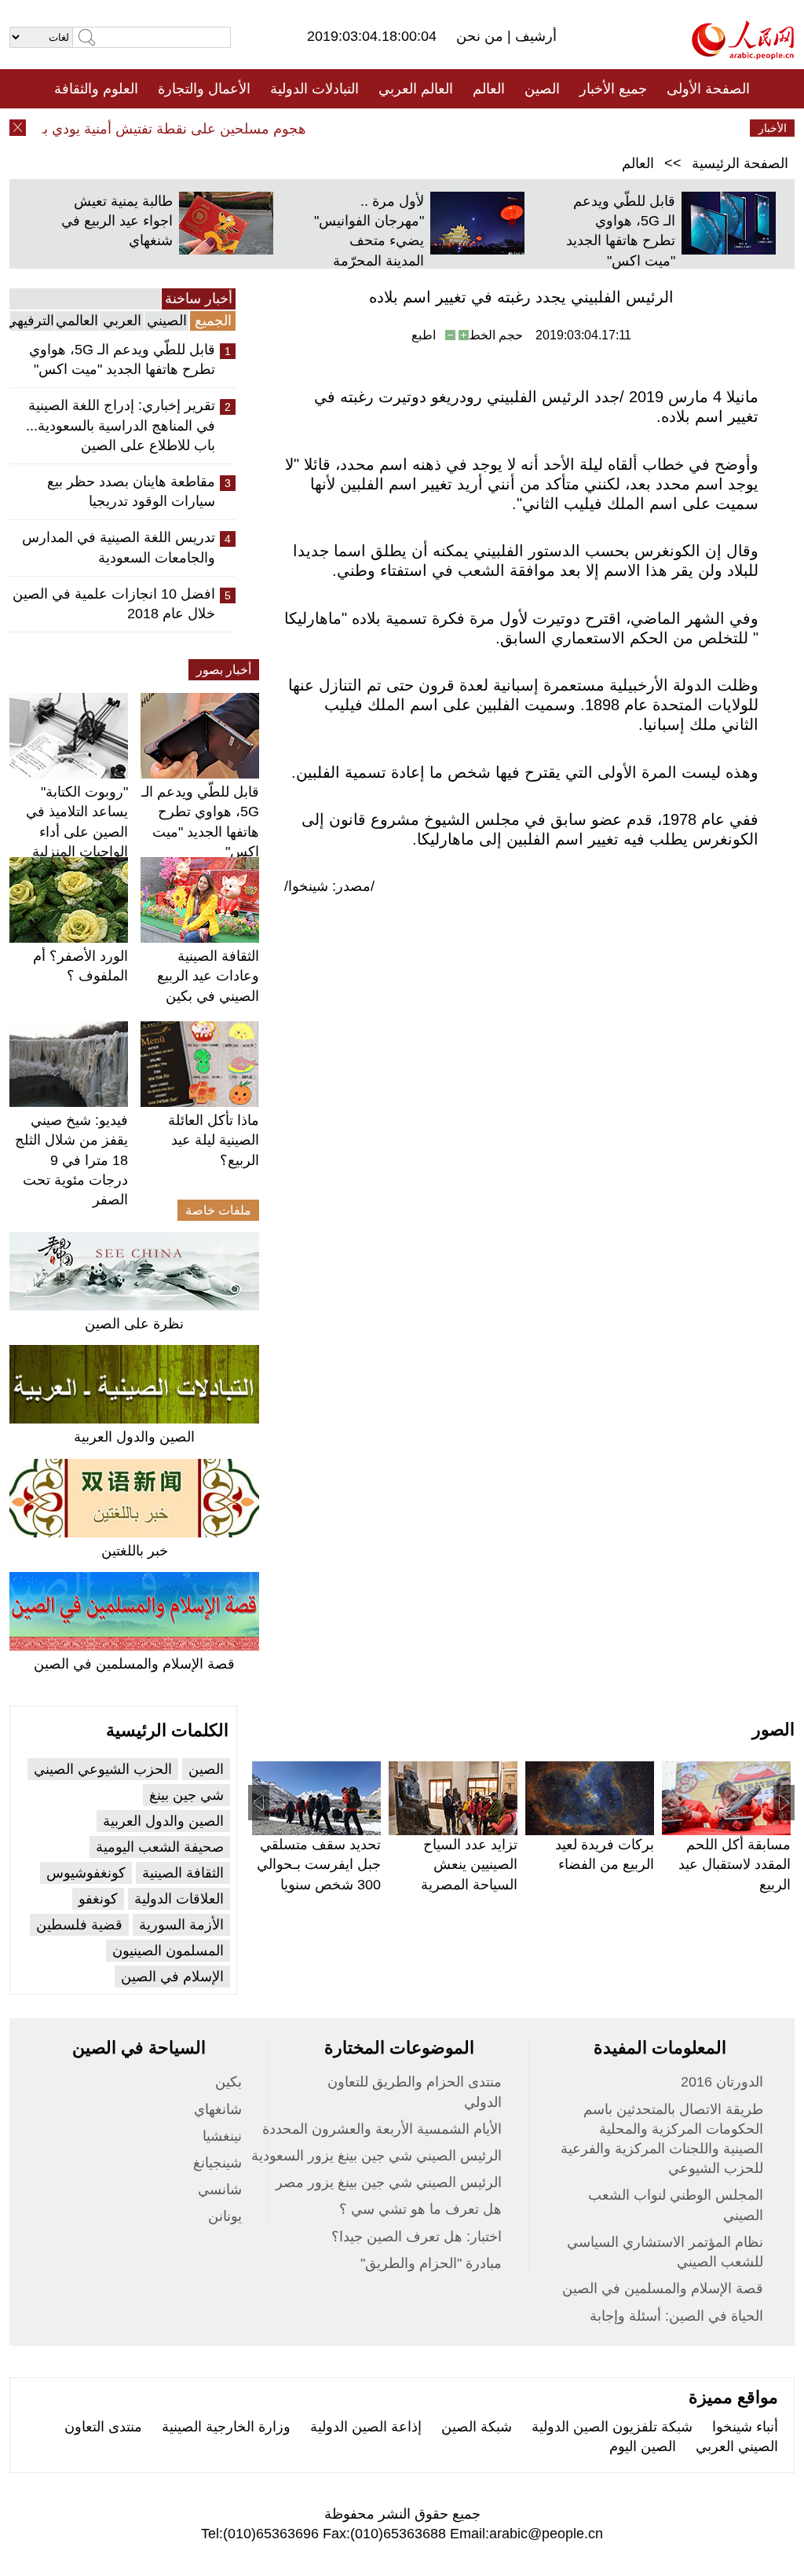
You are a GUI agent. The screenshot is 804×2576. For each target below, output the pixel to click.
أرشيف (534, 36)
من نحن (482, 36)
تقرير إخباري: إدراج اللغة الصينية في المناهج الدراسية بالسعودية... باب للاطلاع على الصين (121, 425)
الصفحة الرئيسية (740, 163)
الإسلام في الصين (172, 1977)
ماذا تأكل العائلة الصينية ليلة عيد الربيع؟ (214, 1140)
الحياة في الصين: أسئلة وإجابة (676, 2316)
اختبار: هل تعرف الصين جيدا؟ (417, 2237)
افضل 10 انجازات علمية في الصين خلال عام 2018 (114, 604)
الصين (542, 89)
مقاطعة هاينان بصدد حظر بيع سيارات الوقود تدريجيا (131, 491)
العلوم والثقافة (96, 89)
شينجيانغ (217, 2163)
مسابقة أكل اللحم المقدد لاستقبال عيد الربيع (735, 1864)
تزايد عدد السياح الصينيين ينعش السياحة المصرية (469, 1864)
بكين (228, 2082)
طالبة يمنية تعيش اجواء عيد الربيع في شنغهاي (117, 221)
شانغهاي (218, 2109)
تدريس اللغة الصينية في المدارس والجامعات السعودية (119, 547)
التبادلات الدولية (314, 89)
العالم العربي (416, 89)
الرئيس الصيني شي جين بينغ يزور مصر (389, 2182)
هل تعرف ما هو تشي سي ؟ (420, 2209)
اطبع (424, 335)
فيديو (334, 128)
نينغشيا (222, 2136)
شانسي (220, 2189)
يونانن (225, 2216)
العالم (489, 89)
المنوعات (458, 128)
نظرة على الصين (134, 1324)
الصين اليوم (643, 2446)
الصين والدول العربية (134, 1437)
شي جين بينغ (186, 1795)
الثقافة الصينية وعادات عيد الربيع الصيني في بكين (208, 976)
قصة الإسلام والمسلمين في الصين (134, 1664)
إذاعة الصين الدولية (366, 2427)
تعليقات (390, 128)
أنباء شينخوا (745, 2427)
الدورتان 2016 (722, 2082)
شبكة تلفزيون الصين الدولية (612, 2427)
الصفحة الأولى (708, 89)
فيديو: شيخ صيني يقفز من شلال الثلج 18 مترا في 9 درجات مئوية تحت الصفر (71, 1160)
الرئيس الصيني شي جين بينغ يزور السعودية (376, 2156)
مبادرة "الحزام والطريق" (431, 2263)
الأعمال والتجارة (204, 89)
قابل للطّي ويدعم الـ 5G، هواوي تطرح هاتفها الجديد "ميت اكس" (122, 359)
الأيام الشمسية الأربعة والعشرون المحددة (382, 2129)
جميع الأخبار (613, 89)
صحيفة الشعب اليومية (160, 1847)
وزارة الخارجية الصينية (226, 2427)
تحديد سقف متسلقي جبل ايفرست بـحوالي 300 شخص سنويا (319, 1864)
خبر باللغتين (135, 1551)
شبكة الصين (477, 2427)
